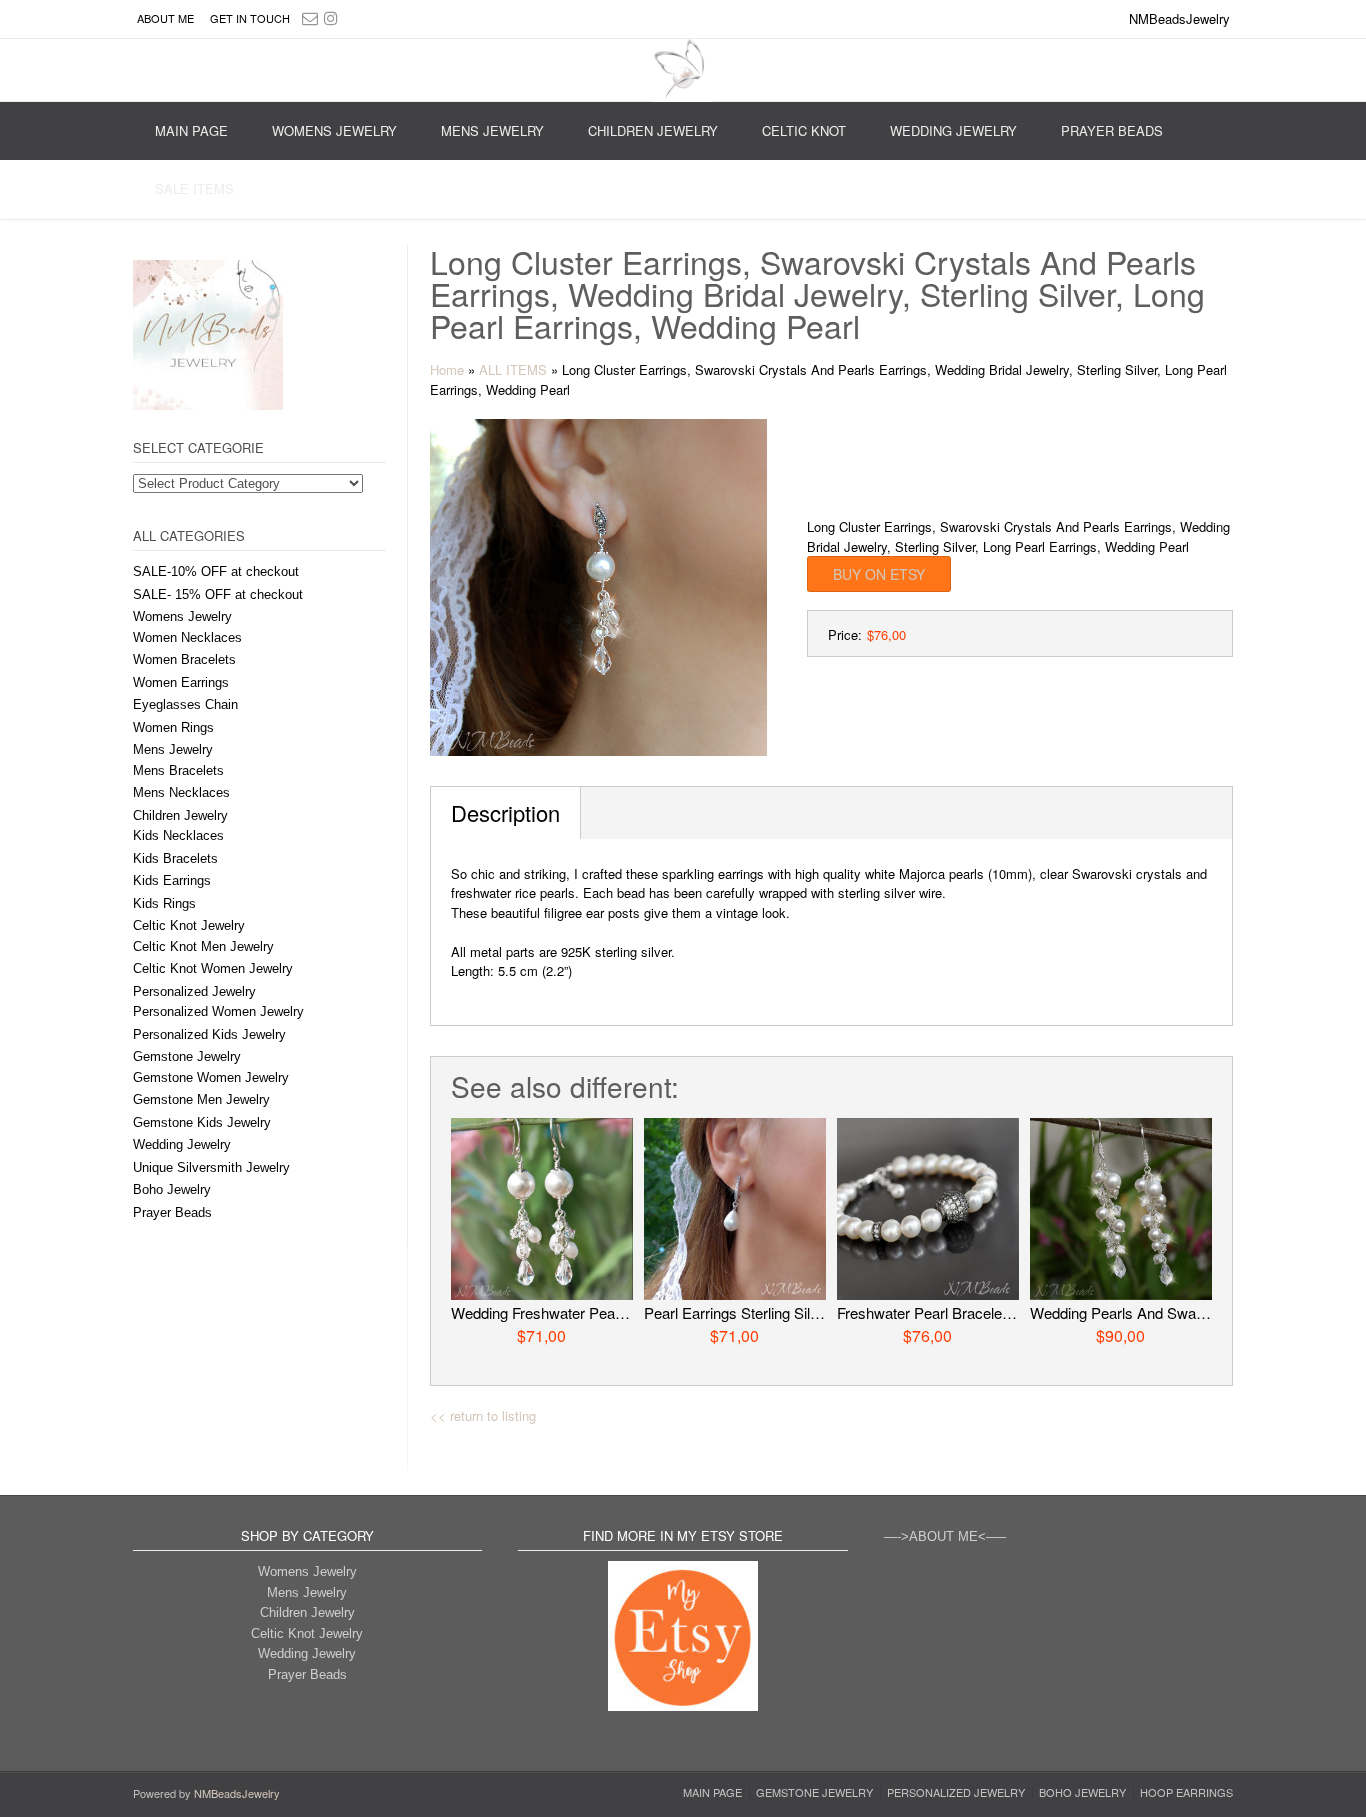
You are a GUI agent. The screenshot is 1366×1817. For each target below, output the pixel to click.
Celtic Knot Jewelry (189, 925)
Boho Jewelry (172, 1189)
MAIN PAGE (191, 130)
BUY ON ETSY (879, 574)
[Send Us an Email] (310, 17)
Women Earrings (181, 682)
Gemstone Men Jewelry (201, 1099)
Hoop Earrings (1186, 1792)
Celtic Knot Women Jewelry (213, 968)
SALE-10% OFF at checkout (216, 571)
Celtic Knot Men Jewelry (203, 946)
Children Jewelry (653, 130)
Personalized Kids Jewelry (209, 1034)
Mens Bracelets (178, 770)
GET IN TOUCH (250, 18)
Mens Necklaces (181, 792)
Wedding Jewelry (953, 130)
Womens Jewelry (334, 130)
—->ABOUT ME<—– (945, 1536)
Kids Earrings (172, 880)
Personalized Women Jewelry (218, 1011)
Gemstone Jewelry (187, 1056)
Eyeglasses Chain (185, 704)
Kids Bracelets (175, 858)
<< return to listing (483, 1415)
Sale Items (194, 188)
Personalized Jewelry (194, 991)
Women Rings (173, 727)
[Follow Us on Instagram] (331, 17)
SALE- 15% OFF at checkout (218, 594)
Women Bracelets (184, 659)
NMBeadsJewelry (237, 1793)
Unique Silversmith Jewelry (211, 1167)
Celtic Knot (804, 130)
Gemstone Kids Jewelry (202, 1122)
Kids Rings (164, 903)
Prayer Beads (1112, 130)
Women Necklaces (187, 637)
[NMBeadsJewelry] (683, 70)
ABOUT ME (165, 18)
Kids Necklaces (178, 835)
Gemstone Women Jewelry (211, 1077)
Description (505, 812)
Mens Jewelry (492, 130)
